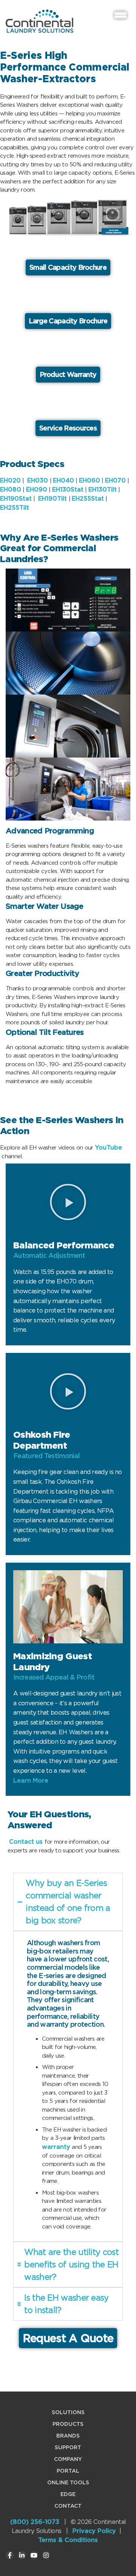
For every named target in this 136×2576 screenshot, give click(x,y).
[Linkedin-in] (22, 2555)
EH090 (37, 490)
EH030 (38, 480)
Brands (68, 2436)
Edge (68, 2494)
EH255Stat (88, 499)
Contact (68, 2506)
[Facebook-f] (10, 2555)
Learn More (31, 1781)
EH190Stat (16, 499)
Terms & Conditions (68, 2540)
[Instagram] (46, 2555)
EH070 (115, 480)
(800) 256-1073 (35, 2522)
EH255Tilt (15, 508)
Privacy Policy (94, 2531)
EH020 (10, 480)
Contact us (26, 1842)
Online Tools (68, 2482)
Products (68, 2424)
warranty (56, 2147)
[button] (68, 1202)
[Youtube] (34, 2555)
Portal (68, 2471)
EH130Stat (68, 490)
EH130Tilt (103, 490)
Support (68, 2447)
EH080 (11, 490)
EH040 (63, 480)
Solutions (68, 2412)
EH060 (90, 480)
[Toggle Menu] (121, 15)
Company (68, 2459)
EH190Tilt (53, 499)
